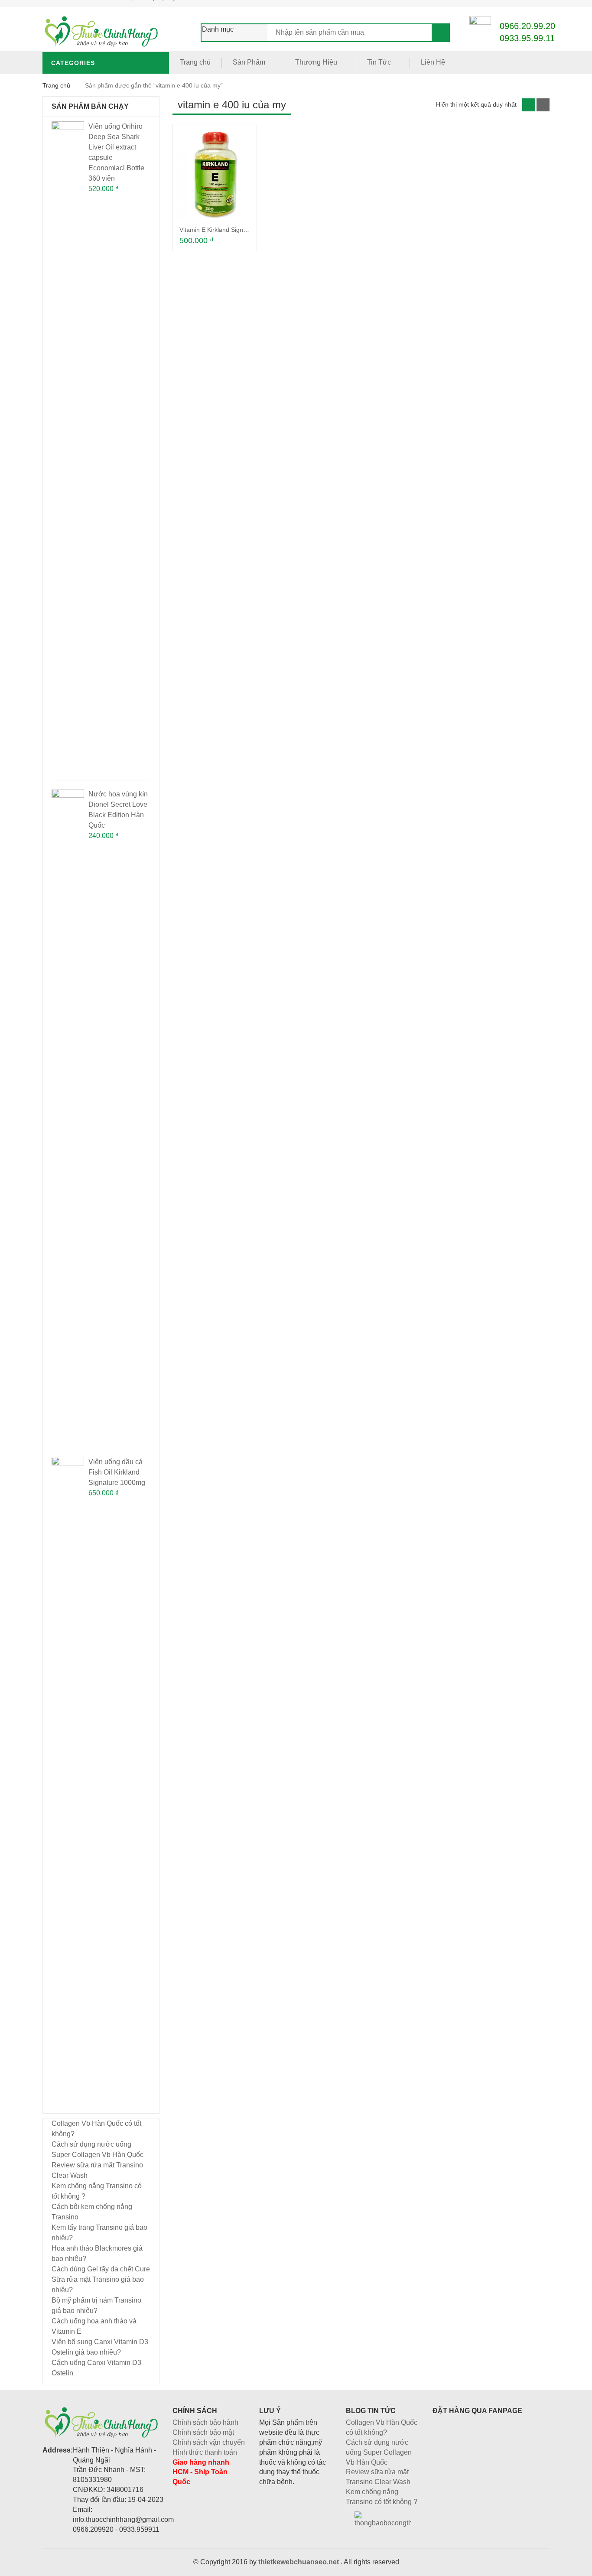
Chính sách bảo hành (205, 2422)
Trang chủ (195, 62)
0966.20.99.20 (527, 26)
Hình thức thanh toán (205, 2452)
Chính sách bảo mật (203, 2432)
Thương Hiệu (316, 62)
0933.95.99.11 (527, 38)
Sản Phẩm (249, 62)
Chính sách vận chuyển (209, 2442)
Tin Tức (379, 62)
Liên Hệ (433, 62)
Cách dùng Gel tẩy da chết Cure (101, 2269)
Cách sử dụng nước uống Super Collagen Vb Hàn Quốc (379, 2452)
